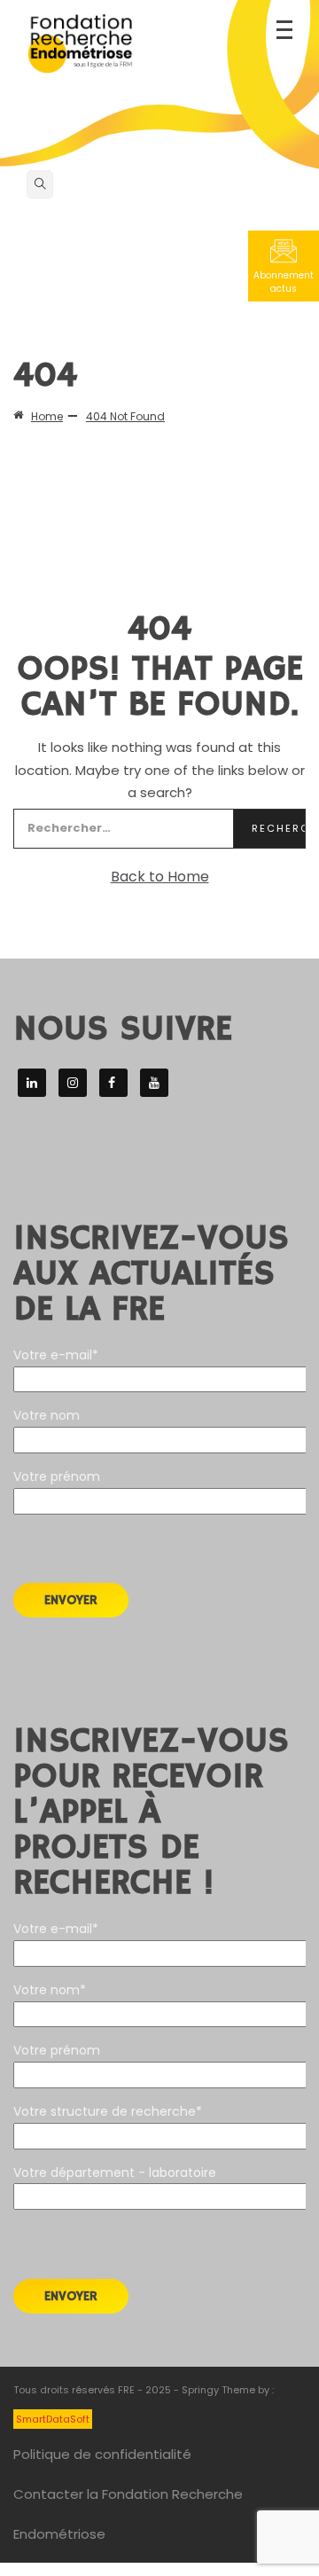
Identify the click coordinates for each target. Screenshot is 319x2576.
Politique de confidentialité (102, 2454)
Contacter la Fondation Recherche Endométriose (128, 2514)
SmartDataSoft (53, 2419)
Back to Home (160, 877)
